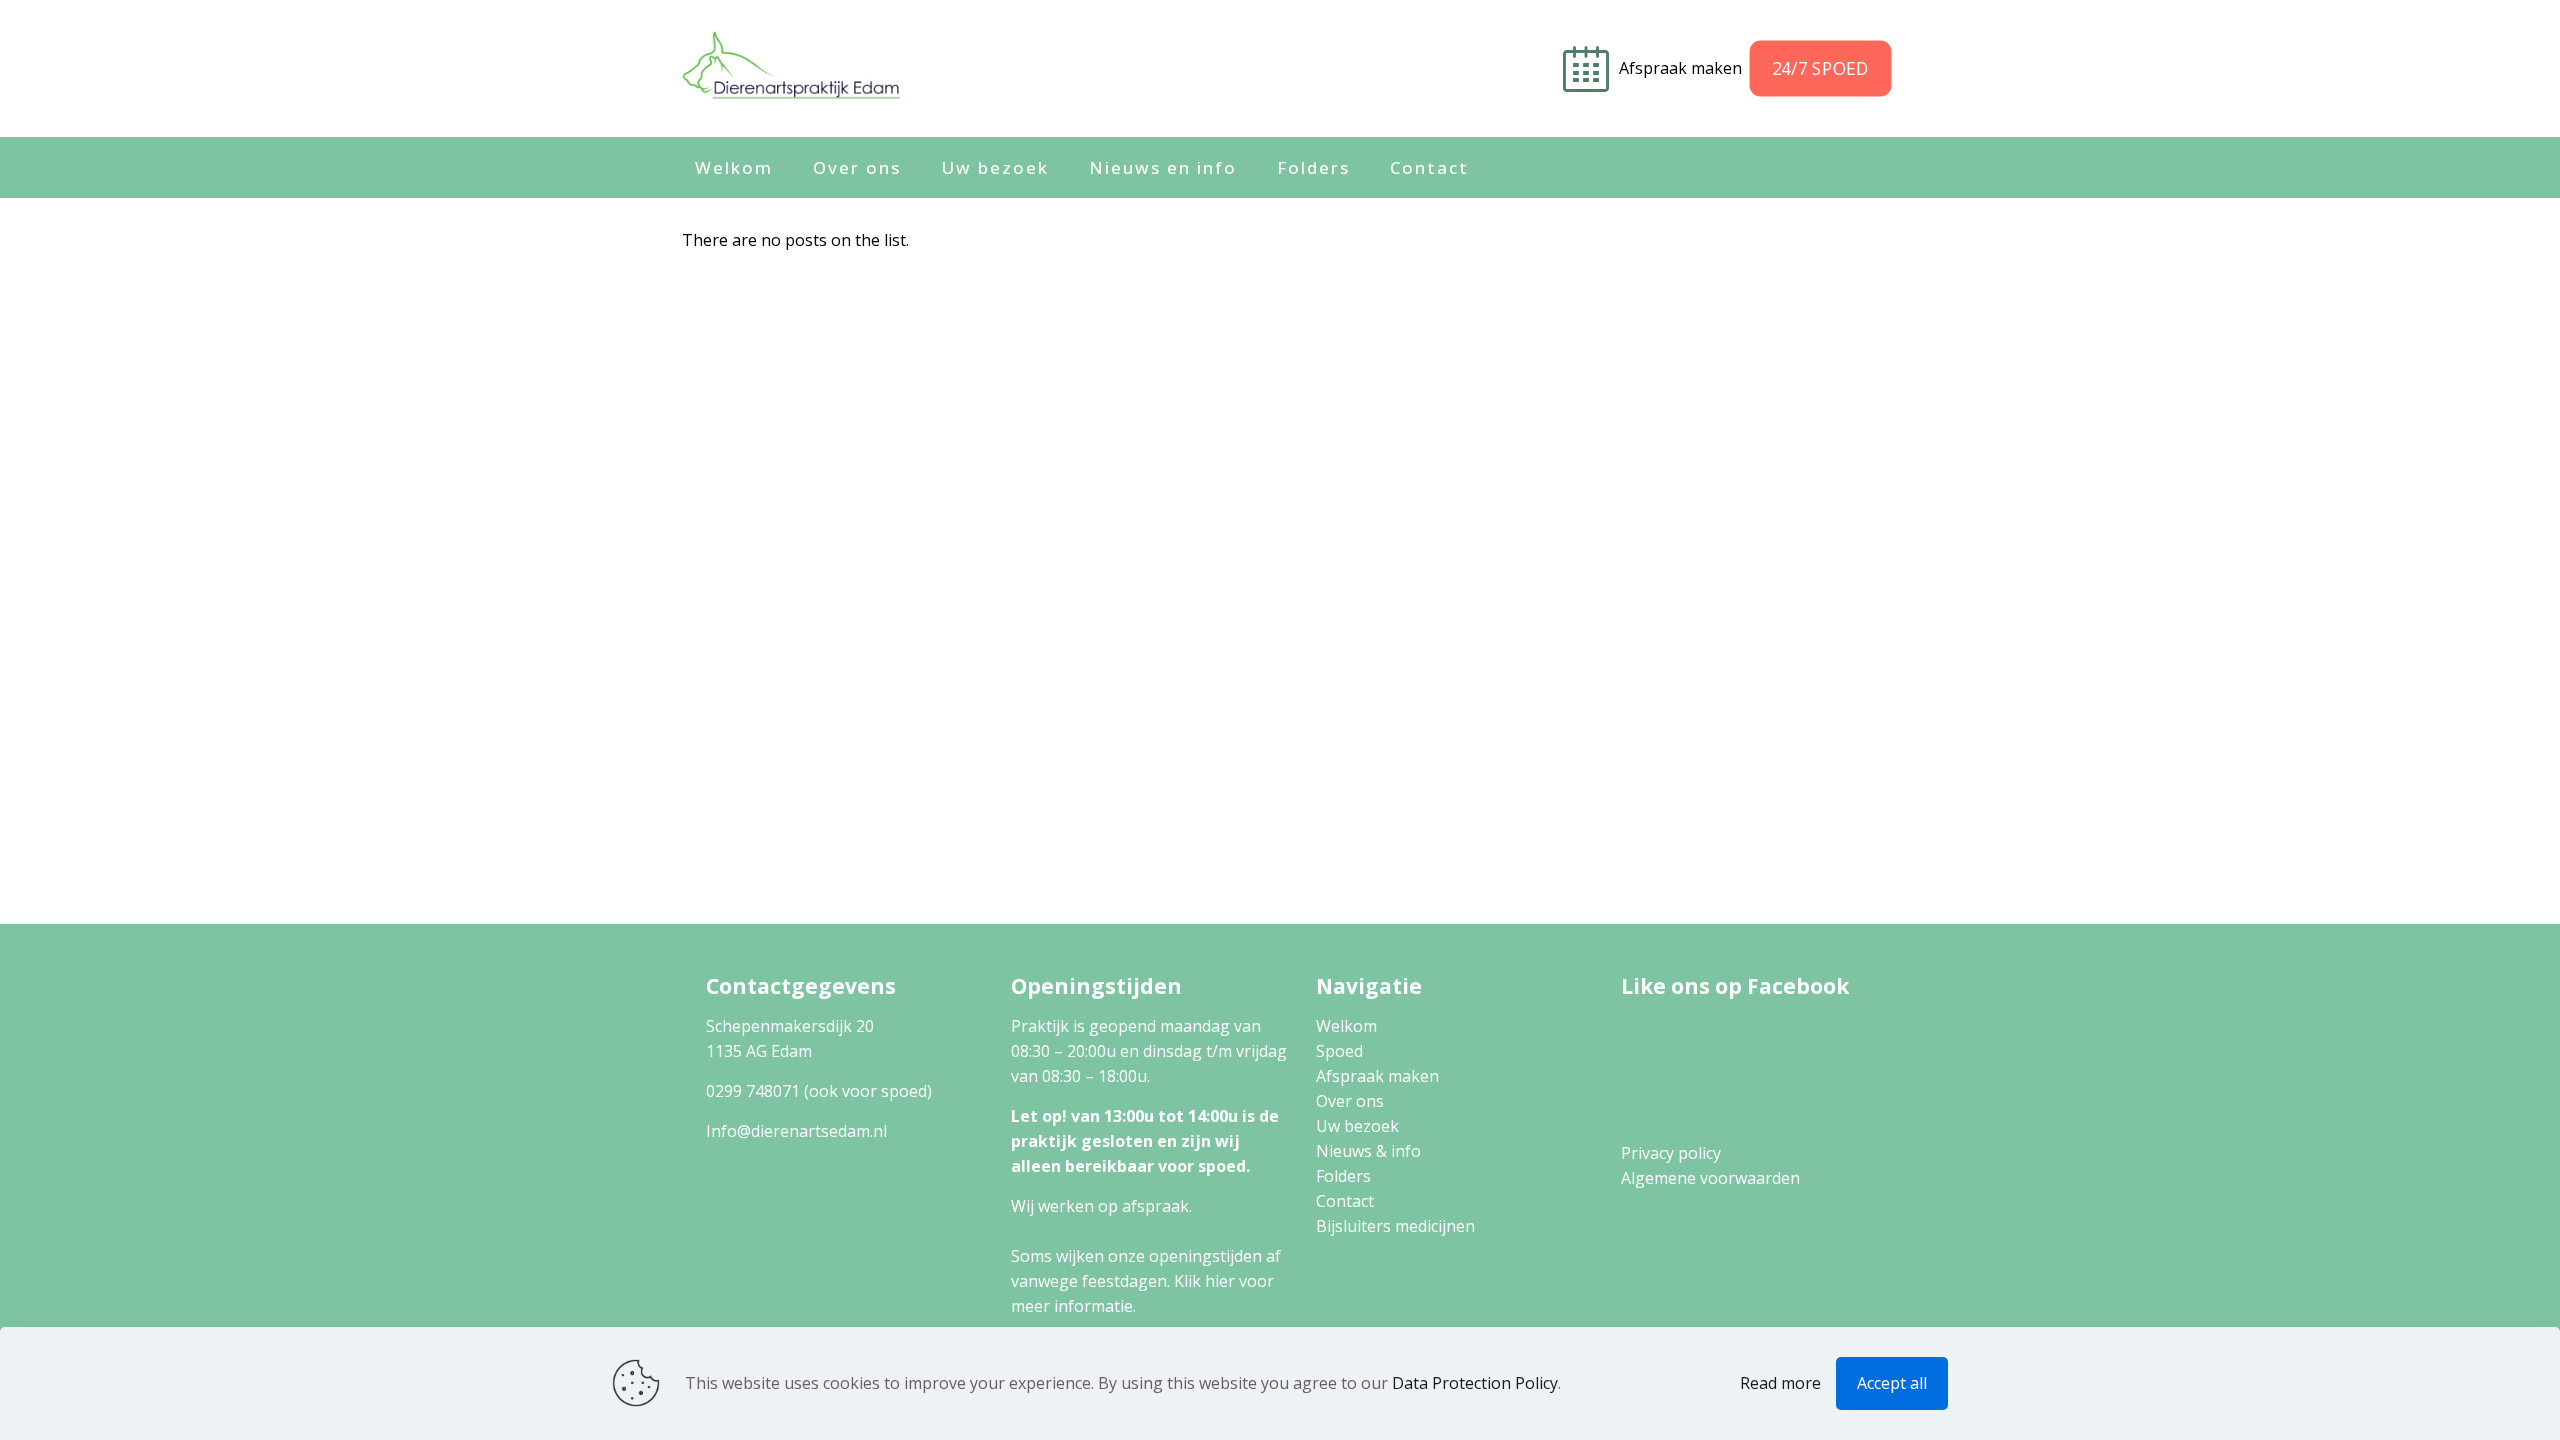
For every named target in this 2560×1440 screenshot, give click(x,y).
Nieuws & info (1368, 1151)
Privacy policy (1671, 1153)
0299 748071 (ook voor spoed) (819, 1091)
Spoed (1339, 1051)
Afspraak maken (1682, 68)
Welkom (1346, 1026)
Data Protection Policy (1475, 1383)
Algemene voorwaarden (1710, 1178)
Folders (1343, 1176)
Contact (1345, 1201)
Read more (1780, 1383)
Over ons (1350, 1101)
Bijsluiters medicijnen (1395, 1226)
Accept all (1892, 1383)
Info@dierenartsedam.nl (796, 1131)
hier (1220, 1281)
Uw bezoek (1357, 1126)
